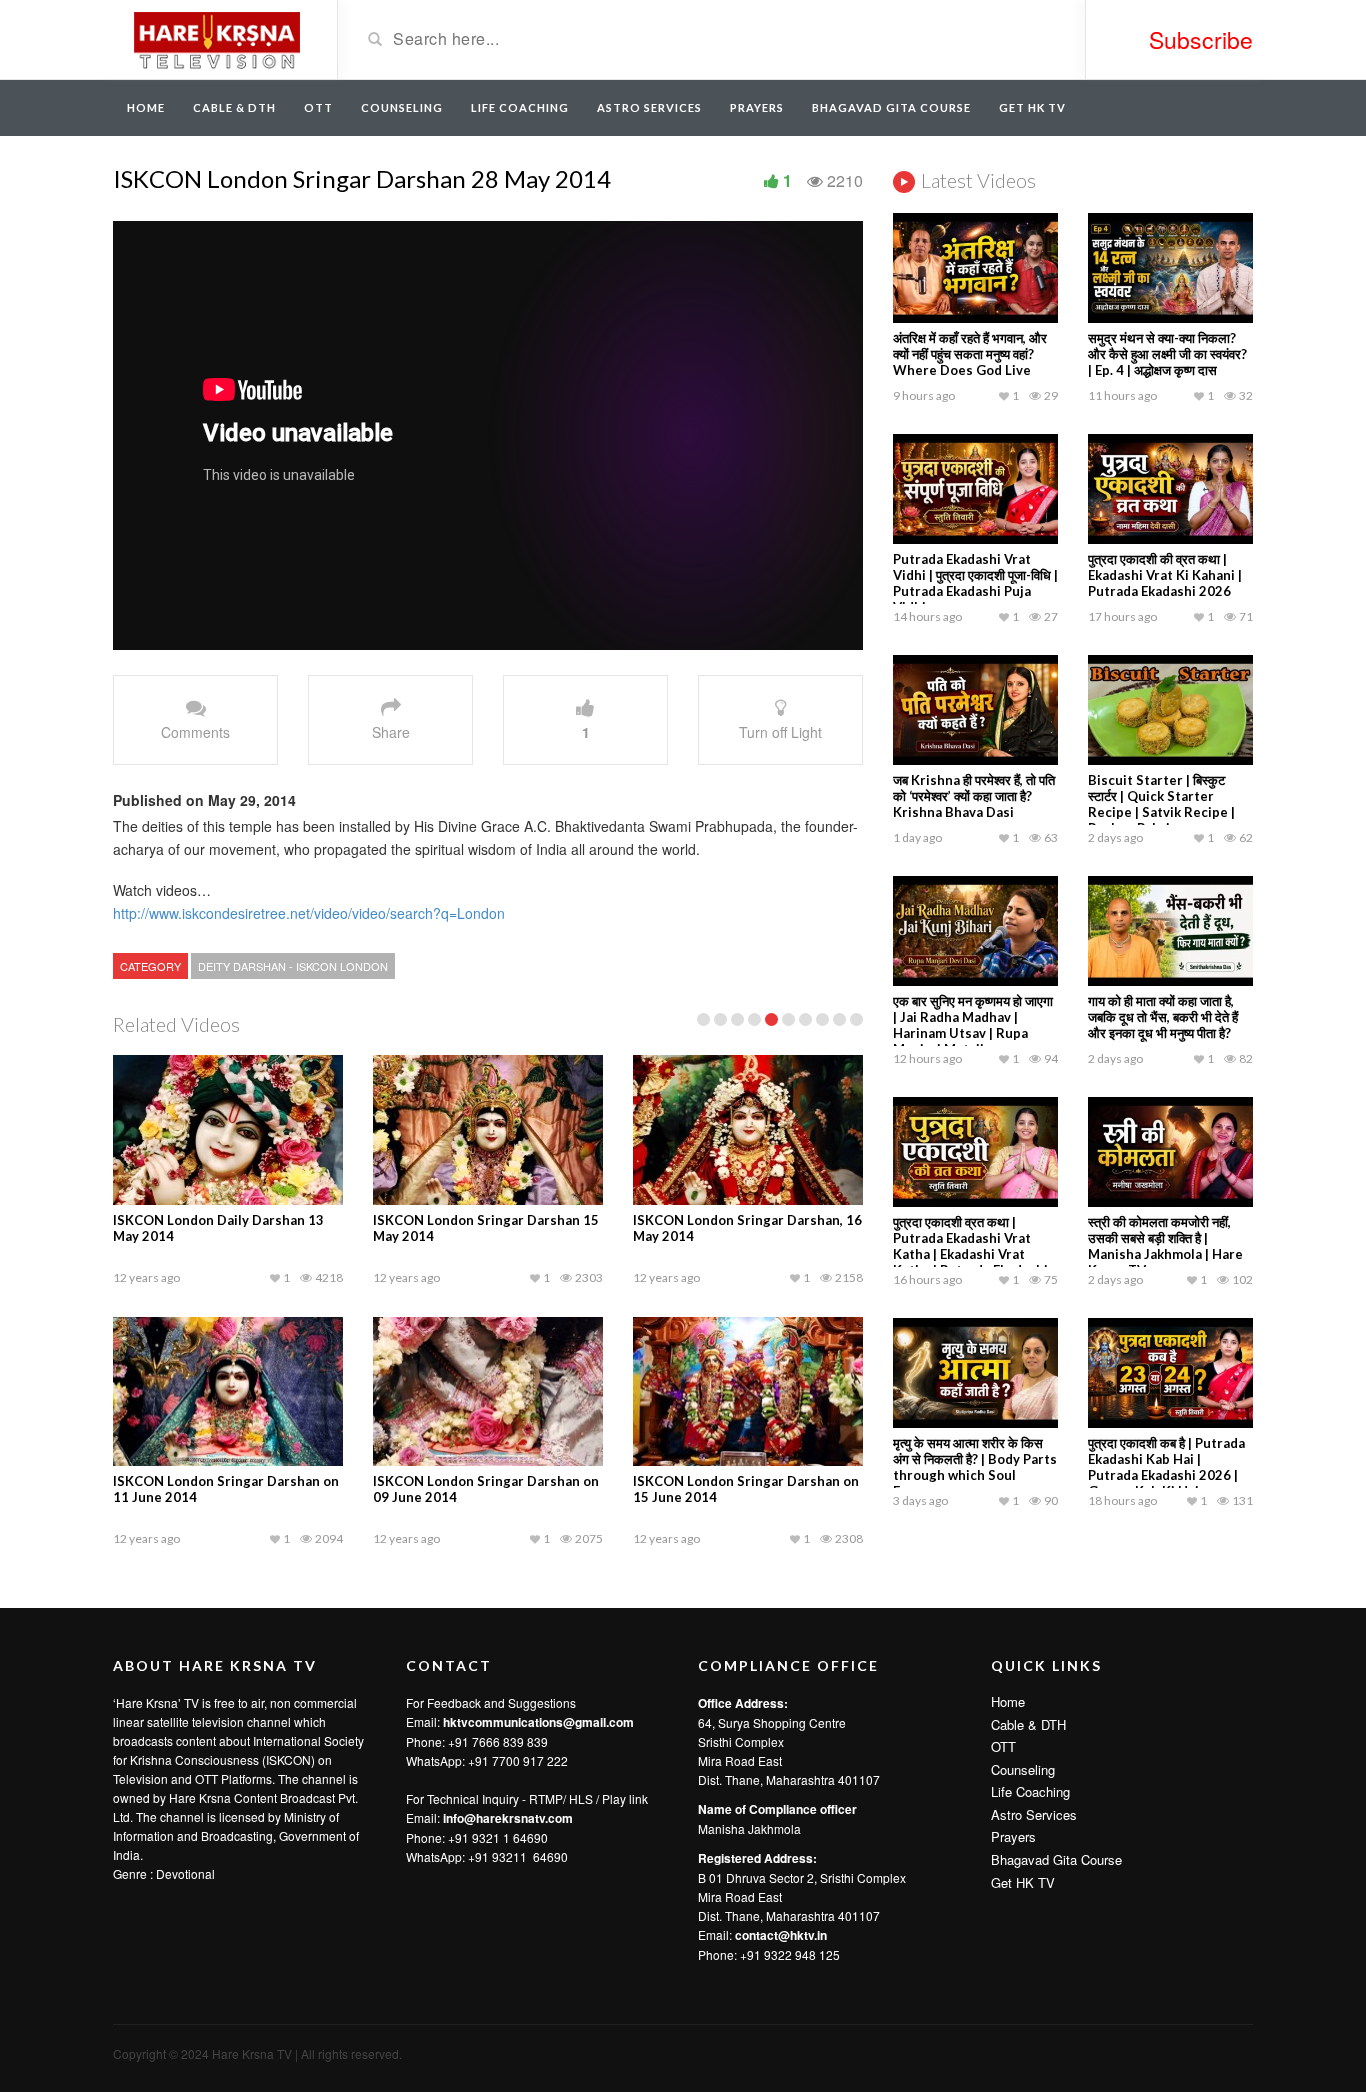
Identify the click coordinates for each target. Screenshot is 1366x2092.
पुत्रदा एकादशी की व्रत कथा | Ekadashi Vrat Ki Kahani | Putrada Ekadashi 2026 (1165, 575)
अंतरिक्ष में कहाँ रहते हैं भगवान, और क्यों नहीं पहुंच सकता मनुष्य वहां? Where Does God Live (970, 354)
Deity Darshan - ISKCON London (293, 966)
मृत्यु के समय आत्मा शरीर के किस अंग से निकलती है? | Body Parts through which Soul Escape (975, 1467)
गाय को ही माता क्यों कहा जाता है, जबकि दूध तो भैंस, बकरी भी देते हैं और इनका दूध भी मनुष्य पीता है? (1163, 1017)
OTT (318, 107)
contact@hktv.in (781, 1935)
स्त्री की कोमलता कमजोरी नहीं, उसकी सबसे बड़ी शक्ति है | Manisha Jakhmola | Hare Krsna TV (1165, 1246)
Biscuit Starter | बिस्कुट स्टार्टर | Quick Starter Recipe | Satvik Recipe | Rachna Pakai (1161, 804)
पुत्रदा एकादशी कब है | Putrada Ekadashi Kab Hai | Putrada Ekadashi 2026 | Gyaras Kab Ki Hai (1166, 1467)
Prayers (757, 107)
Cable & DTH (234, 107)
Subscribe (1201, 39)
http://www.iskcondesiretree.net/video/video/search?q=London (309, 913)
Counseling (402, 107)
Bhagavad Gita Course (891, 107)
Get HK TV (1032, 107)
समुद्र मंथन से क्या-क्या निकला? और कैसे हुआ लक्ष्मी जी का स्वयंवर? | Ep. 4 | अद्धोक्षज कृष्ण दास (1167, 354)
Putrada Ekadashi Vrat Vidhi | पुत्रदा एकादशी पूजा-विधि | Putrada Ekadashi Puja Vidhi (975, 583)
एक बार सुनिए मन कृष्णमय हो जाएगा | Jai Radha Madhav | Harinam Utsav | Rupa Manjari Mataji (973, 1025)
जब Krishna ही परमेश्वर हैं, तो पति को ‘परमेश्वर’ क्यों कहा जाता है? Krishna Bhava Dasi (974, 796)
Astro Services (649, 107)
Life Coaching (520, 107)
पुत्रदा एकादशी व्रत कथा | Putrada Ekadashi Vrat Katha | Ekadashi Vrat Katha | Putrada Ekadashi (970, 1246)
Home (146, 107)
